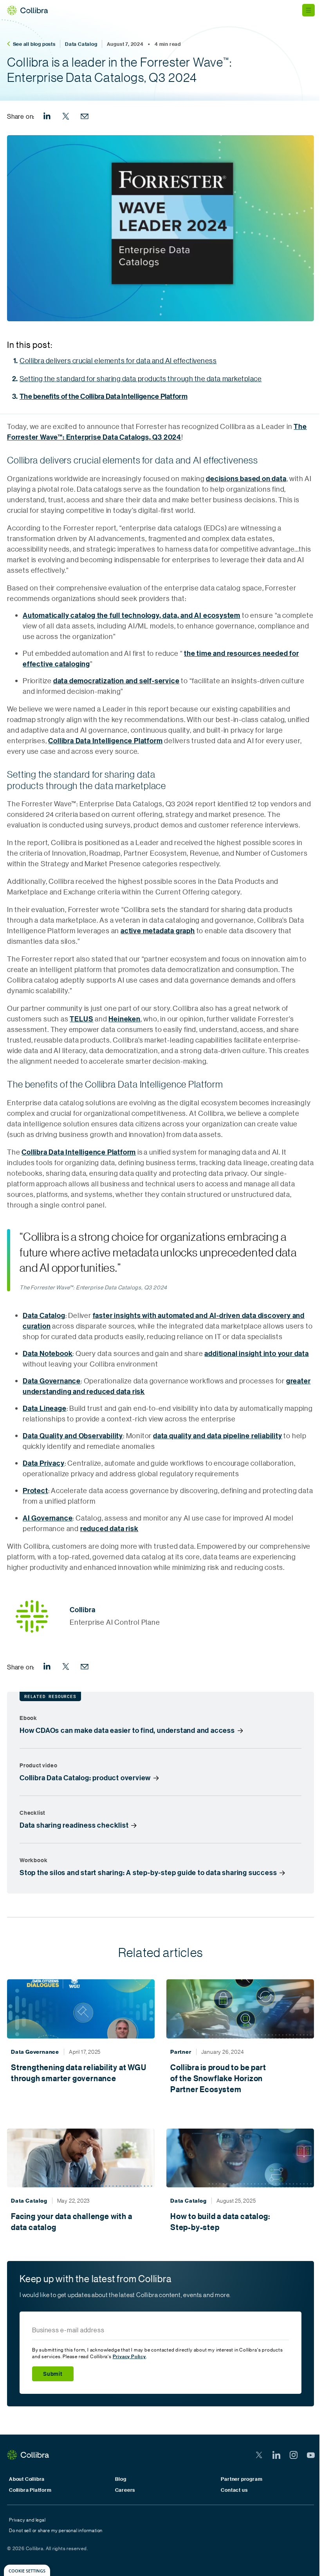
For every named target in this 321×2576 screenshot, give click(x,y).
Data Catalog (81, 44)
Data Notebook (48, 1353)
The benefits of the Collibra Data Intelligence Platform (104, 396)
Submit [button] (53, 2374)
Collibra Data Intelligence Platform (105, 741)
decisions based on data (246, 479)
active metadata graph (158, 931)
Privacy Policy (129, 2356)
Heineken (124, 1019)
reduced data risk (109, 1529)
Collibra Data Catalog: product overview (85, 1778)
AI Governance (48, 1518)
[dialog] (27, 2570)
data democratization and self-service (116, 681)
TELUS (81, 1019)
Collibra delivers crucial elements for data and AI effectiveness (118, 360)
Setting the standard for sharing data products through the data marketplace (141, 378)
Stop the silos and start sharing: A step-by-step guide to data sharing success (148, 1873)
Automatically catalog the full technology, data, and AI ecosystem (132, 615)
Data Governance (52, 1381)
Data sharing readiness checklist (74, 1825)
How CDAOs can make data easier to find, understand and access (127, 1731)
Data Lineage (45, 1408)
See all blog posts (34, 44)
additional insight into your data (256, 1353)
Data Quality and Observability (73, 1436)
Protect (35, 1491)
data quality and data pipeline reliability (218, 1436)
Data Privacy (44, 1463)
